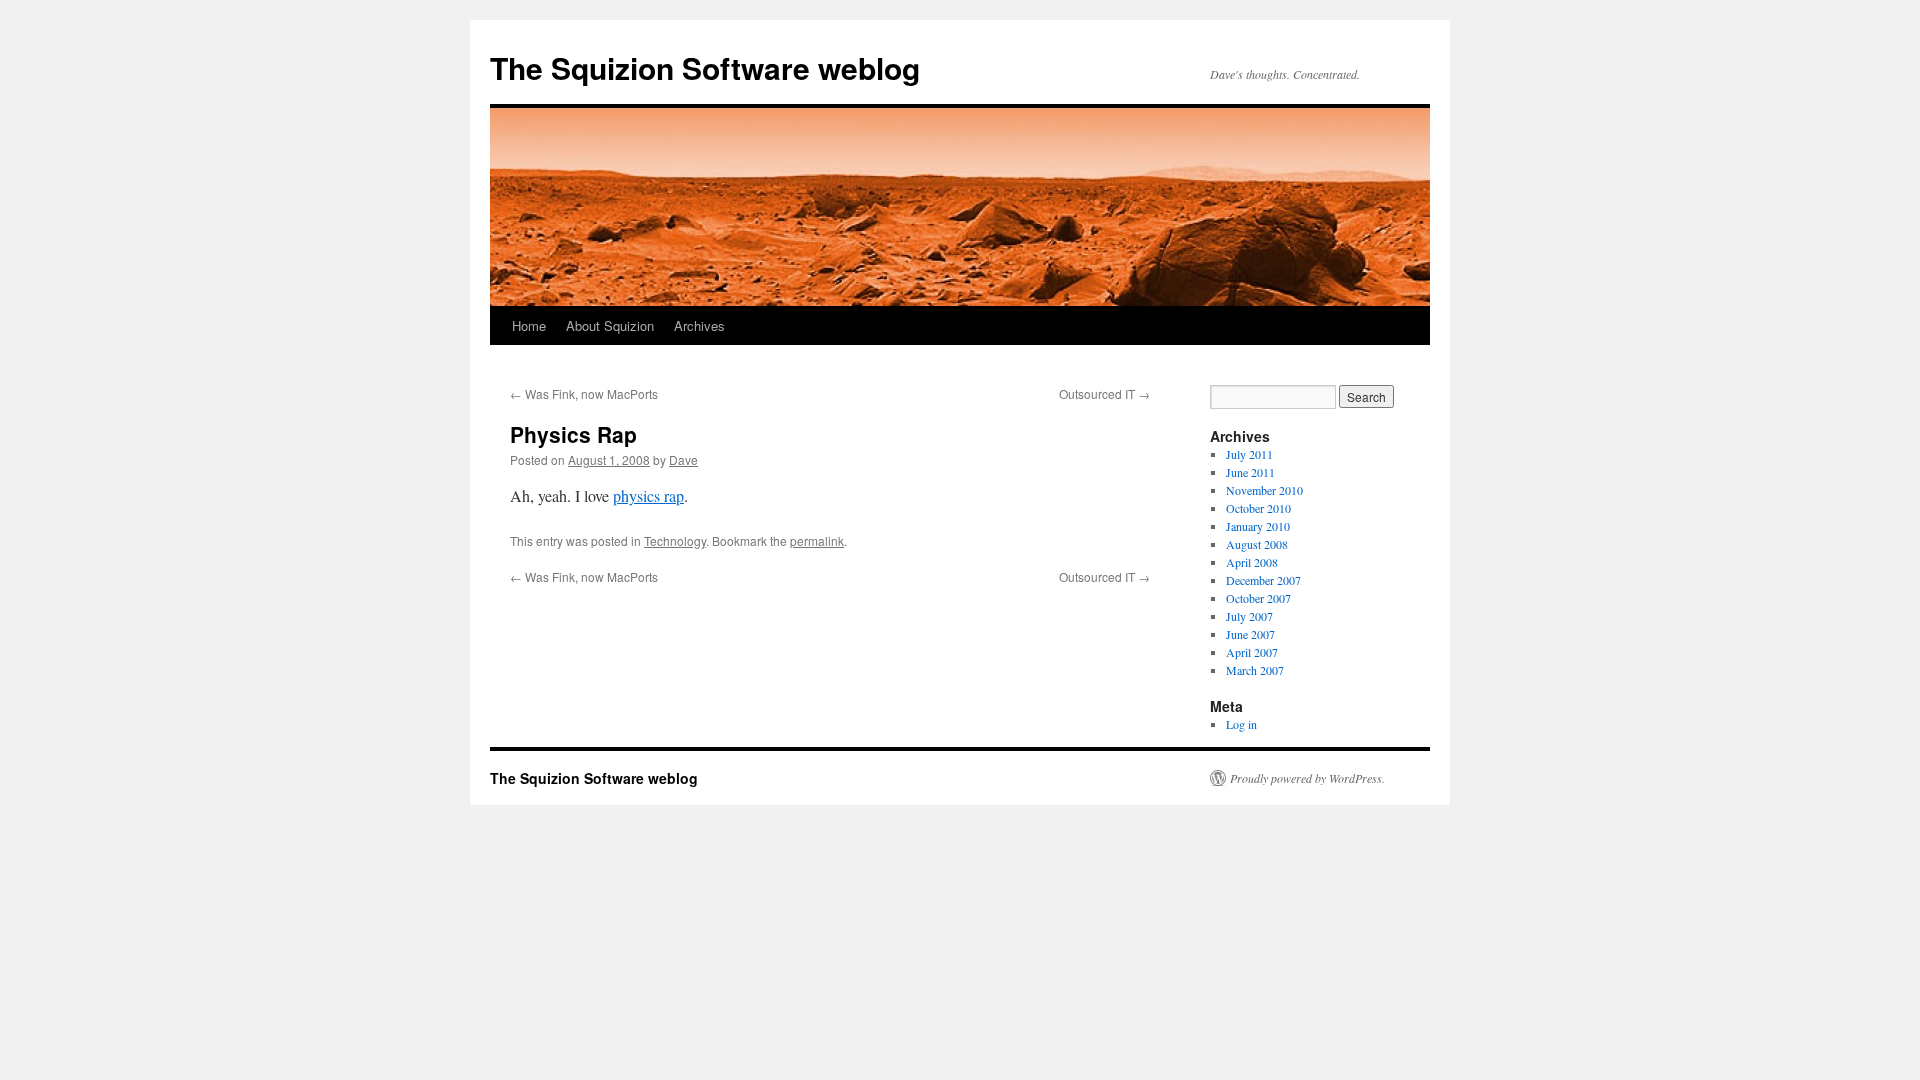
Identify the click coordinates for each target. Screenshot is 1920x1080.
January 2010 (1258, 526)
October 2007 (1258, 598)
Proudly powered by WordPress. (1307, 778)
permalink (817, 540)
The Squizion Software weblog (705, 67)
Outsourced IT (1104, 393)
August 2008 (1257, 544)
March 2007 (1255, 670)
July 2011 (1249, 454)
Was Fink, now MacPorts (584, 393)
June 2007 (1250, 634)
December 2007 (1263, 580)
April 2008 (1252, 562)
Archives (699, 325)
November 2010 (1264, 490)
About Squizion (610, 325)
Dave (683, 459)
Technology (675, 540)
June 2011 (1250, 472)
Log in (1241, 724)
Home (529, 325)
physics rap (648, 495)
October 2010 (1258, 508)
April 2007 (1252, 652)
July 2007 (1249, 616)
